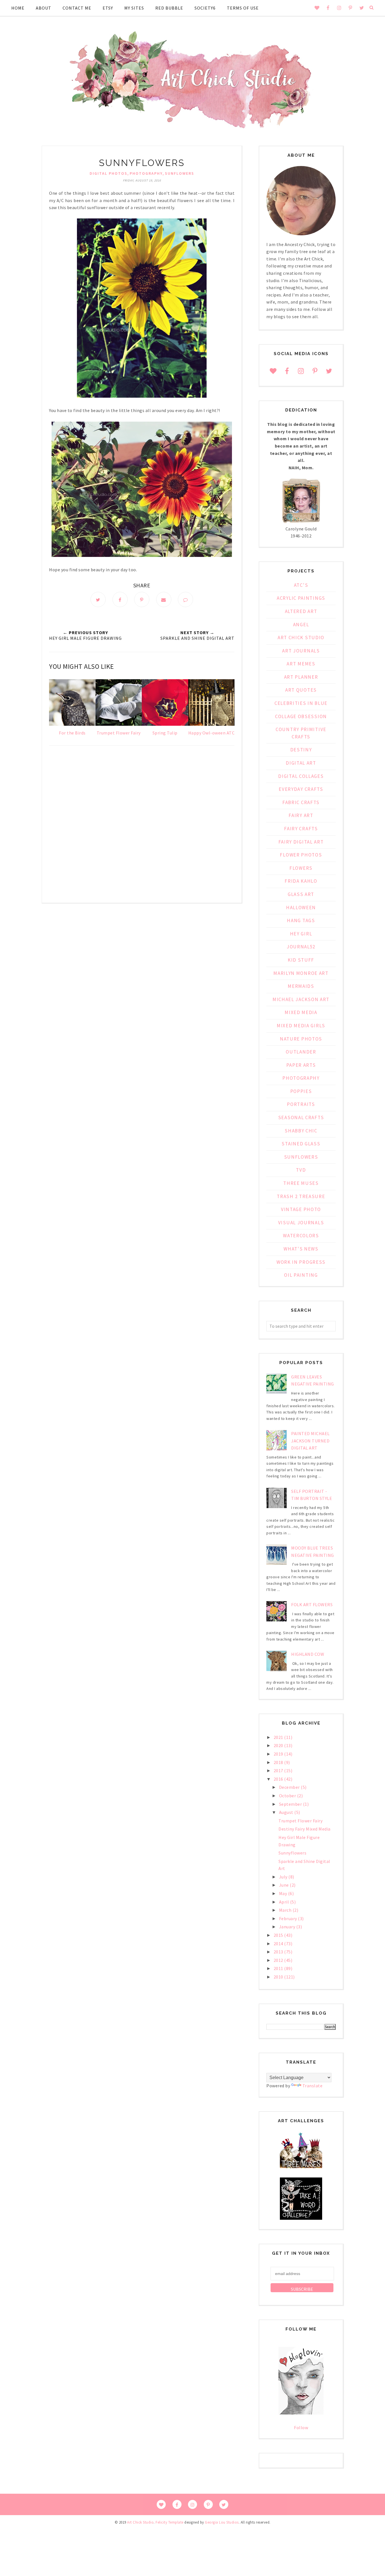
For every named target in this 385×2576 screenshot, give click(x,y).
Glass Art (301, 894)
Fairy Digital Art (301, 842)
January (288, 1927)
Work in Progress (301, 1262)
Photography (146, 173)
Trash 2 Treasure (301, 1196)
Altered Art (301, 611)
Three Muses (301, 1183)
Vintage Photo (301, 1209)
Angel (301, 625)
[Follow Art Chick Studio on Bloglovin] (301, 2413)
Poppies (301, 1091)
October (288, 1796)
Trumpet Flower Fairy (300, 1821)
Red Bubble (169, 8)
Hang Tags (301, 920)
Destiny (301, 750)
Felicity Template (170, 2522)
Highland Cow (308, 1654)
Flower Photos (301, 855)
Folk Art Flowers (312, 1605)
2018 (279, 1762)
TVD (301, 1170)
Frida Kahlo (301, 881)
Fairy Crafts (301, 829)
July (284, 1877)
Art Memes (301, 664)
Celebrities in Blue (301, 703)
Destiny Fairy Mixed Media (305, 1829)
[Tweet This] (98, 599)
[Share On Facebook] (120, 599)
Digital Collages (301, 776)
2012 (279, 1960)
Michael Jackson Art (301, 999)
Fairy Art (301, 815)
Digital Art (301, 763)
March (286, 1910)
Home (18, 8)
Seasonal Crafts (301, 1117)
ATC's (301, 585)
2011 (279, 1968)
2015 (279, 1935)
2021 (279, 1737)
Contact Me (77, 8)
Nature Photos (301, 1039)
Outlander (301, 1052)
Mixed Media (301, 1012)
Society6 (205, 8)
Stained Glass (301, 1144)
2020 (279, 1745)
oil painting (301, 1275)
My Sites (134, 8)
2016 (279, 1779)
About (44, 8)
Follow (301, 2427)
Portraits (301, 1104)
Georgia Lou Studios (222, 2522)
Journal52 (301, 947)
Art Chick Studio (301, 638)
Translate (313, 2086)
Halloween (301, 908)
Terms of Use (243, 8)
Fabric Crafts (301, 802)
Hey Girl (301, 934)
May (284, 1893)
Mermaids (301, 986)
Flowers (301, 868)
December (290, 1787)
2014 (279, 1944)
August (287, 1812)
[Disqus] (142, 826)
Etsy (108, 8)
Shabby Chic (301, 1131)
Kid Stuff (301, 960)
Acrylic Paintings (301, 598)
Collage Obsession (301, 716)
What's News (301, 1249)
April (285, 1902)
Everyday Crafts (301, 789)
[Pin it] (142, 599)
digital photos (109, 173)
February (289, 1918)
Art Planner (301, 677)
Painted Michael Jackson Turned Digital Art (310, 1441)
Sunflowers (180, 173)
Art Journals (301, 651)
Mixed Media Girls (301, 1026)
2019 (279, 1754)
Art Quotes (301, 690)
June (285, 1885)
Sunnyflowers (292, 1853)
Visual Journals (301, 1223)
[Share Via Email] (164, 599)
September (291, 1804)
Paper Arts (301, 1065)
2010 (279, 1977)
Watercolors (301, 1236)
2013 (279, 1952)
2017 (279, 1771)
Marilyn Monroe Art (301, 973)
